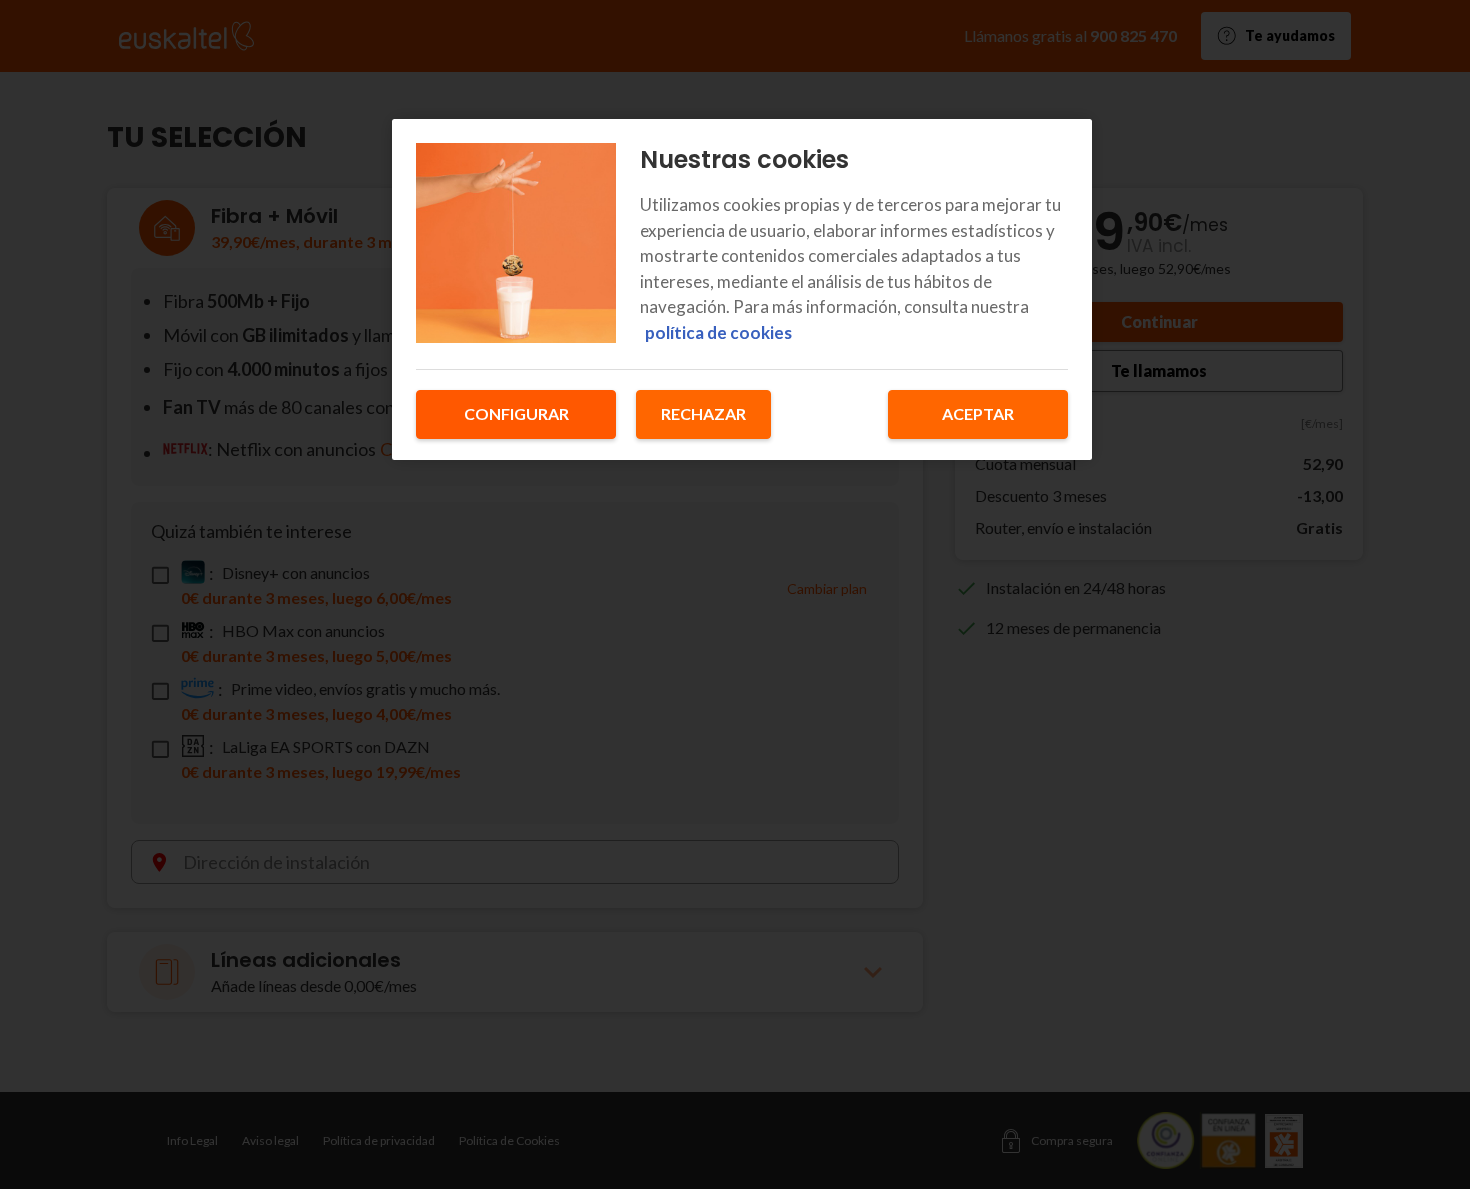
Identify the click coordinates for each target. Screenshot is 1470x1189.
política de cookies (718, 332)
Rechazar (703, 413)
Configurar (516, 413)
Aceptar (978, 413)
